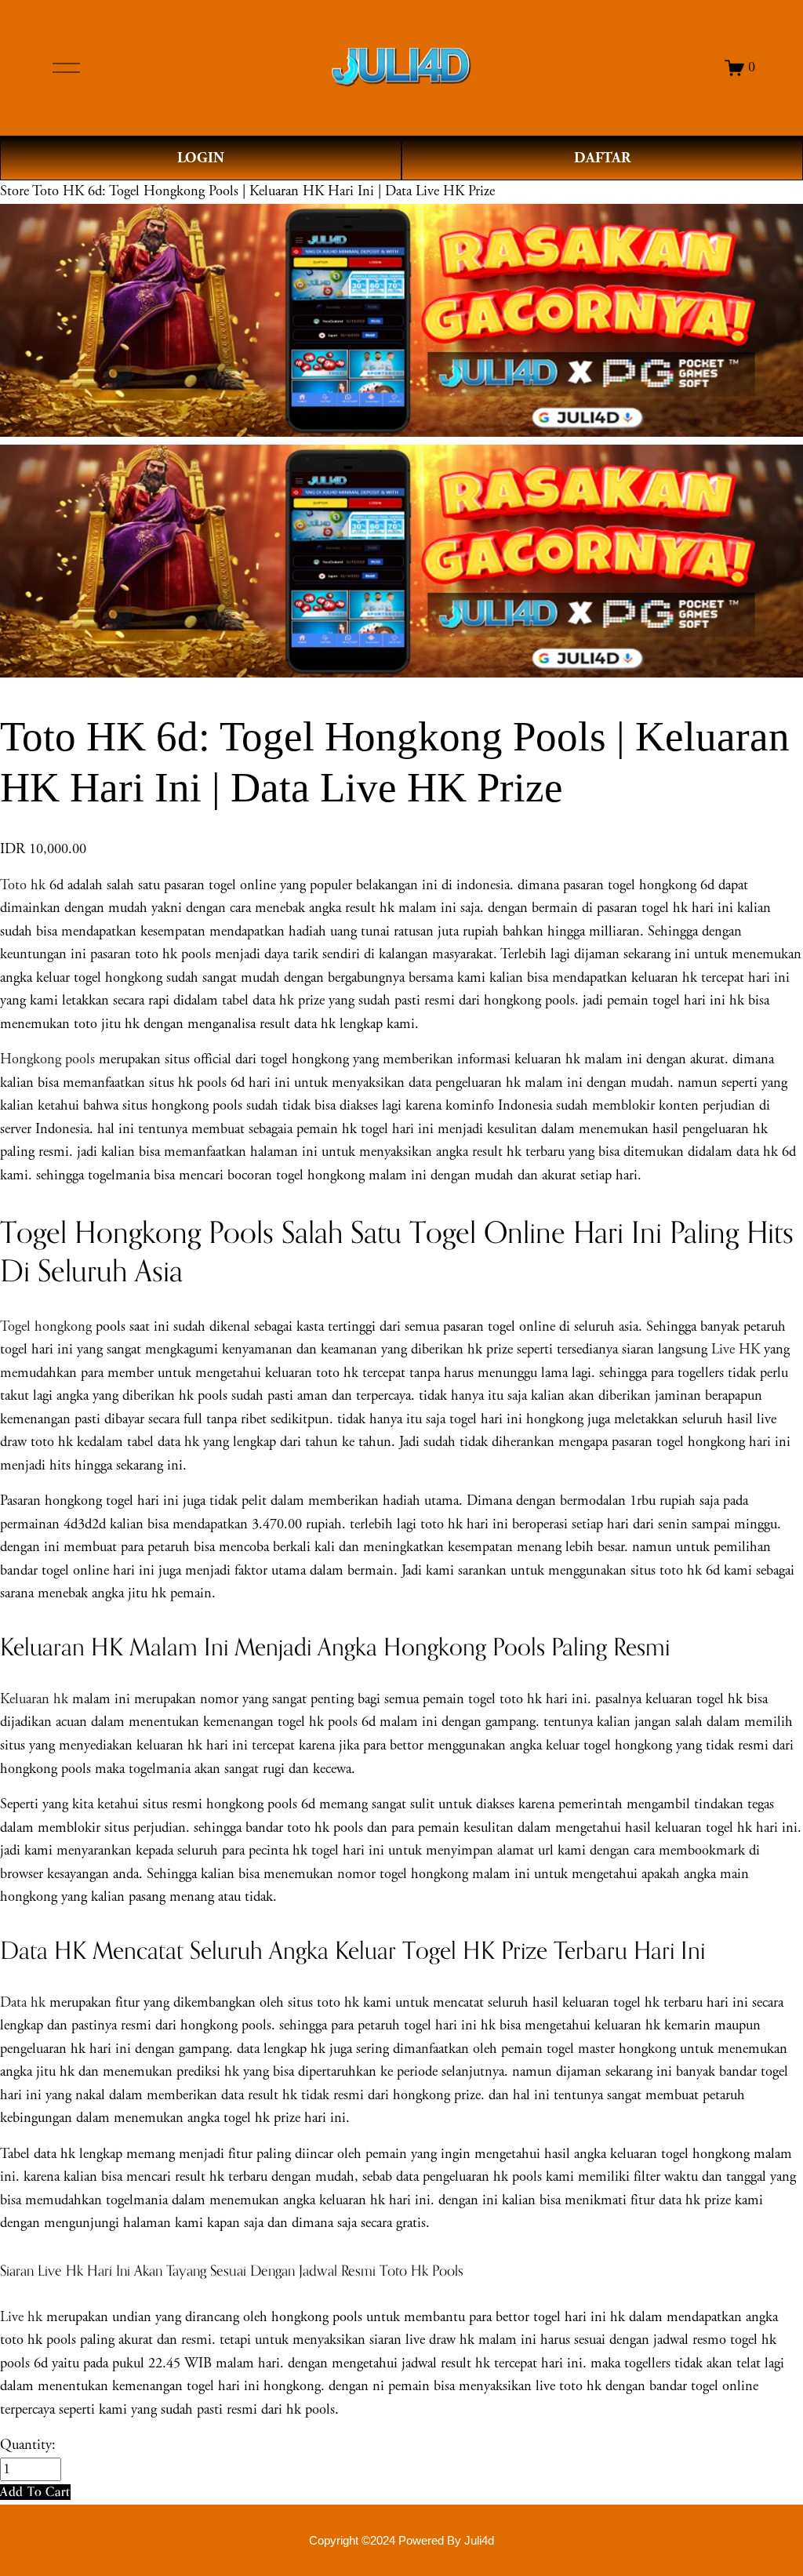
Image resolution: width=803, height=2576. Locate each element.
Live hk (21, 2317)
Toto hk (23, 885)
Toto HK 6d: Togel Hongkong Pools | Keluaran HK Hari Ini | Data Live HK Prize (263, 191)
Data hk (23, 2003)
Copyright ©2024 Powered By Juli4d (401, 2541)
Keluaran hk (34, 1699)
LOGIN (201, 158)
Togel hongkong (46, 1327)
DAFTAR (602, 158)
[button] (35, 2492)
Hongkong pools (47, 1059)
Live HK (736, 1350)
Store (15, 191)
